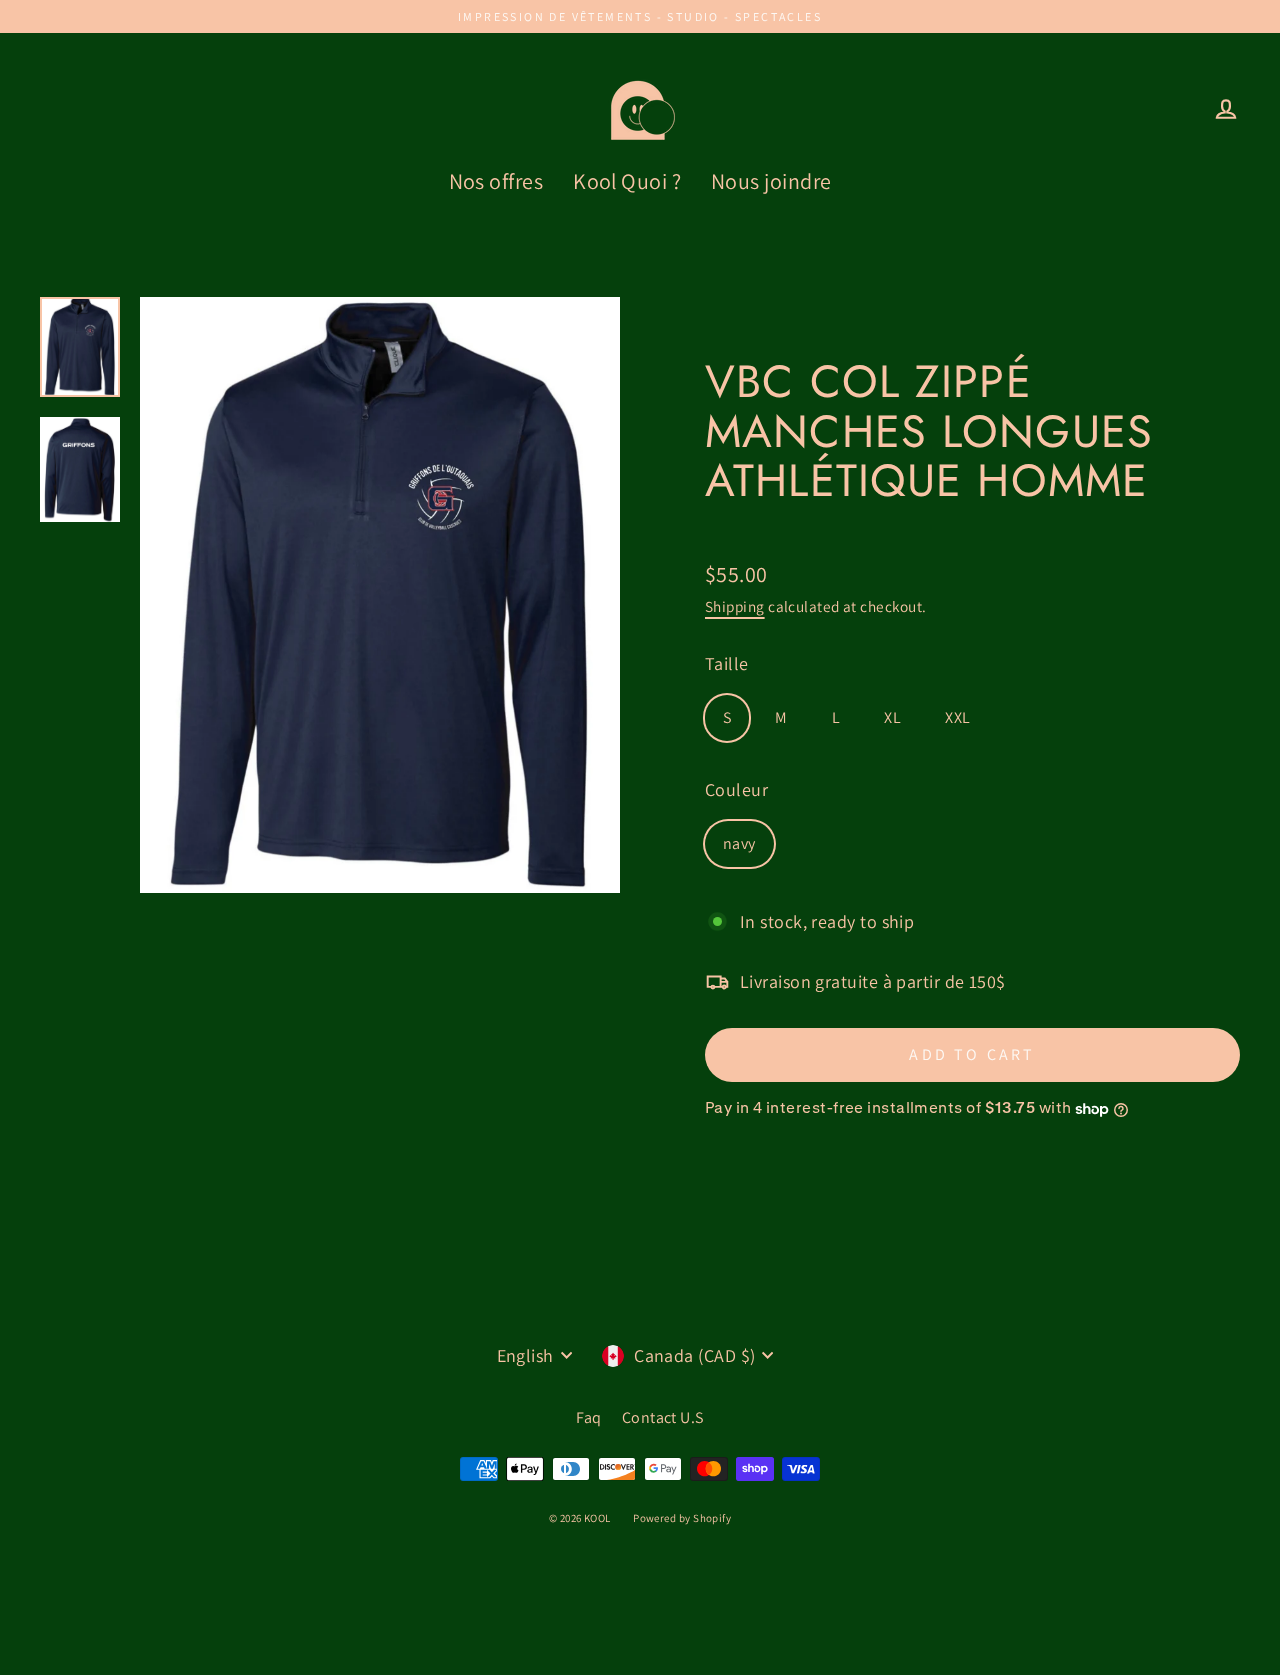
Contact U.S (663, 1417)
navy (739, 843)
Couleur (736, 789)
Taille (727, 663)
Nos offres (496, 181)
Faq (588, 1417)
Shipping (735, 606)
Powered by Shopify (682, 1518)
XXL (957, 717)
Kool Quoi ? (627, 181)
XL (892, 717)
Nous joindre (771, 181)
